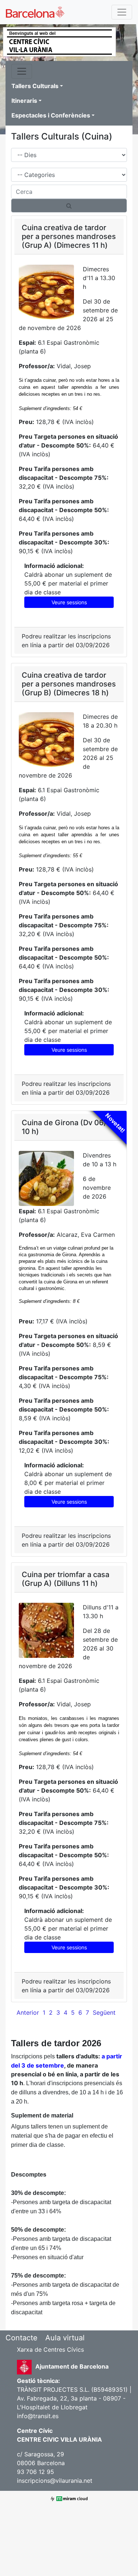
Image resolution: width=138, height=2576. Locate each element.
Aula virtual (65, 2338)
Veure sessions (69, 602)
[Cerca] (69, 206)
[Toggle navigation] (122, 12)
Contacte (22, 2338)
